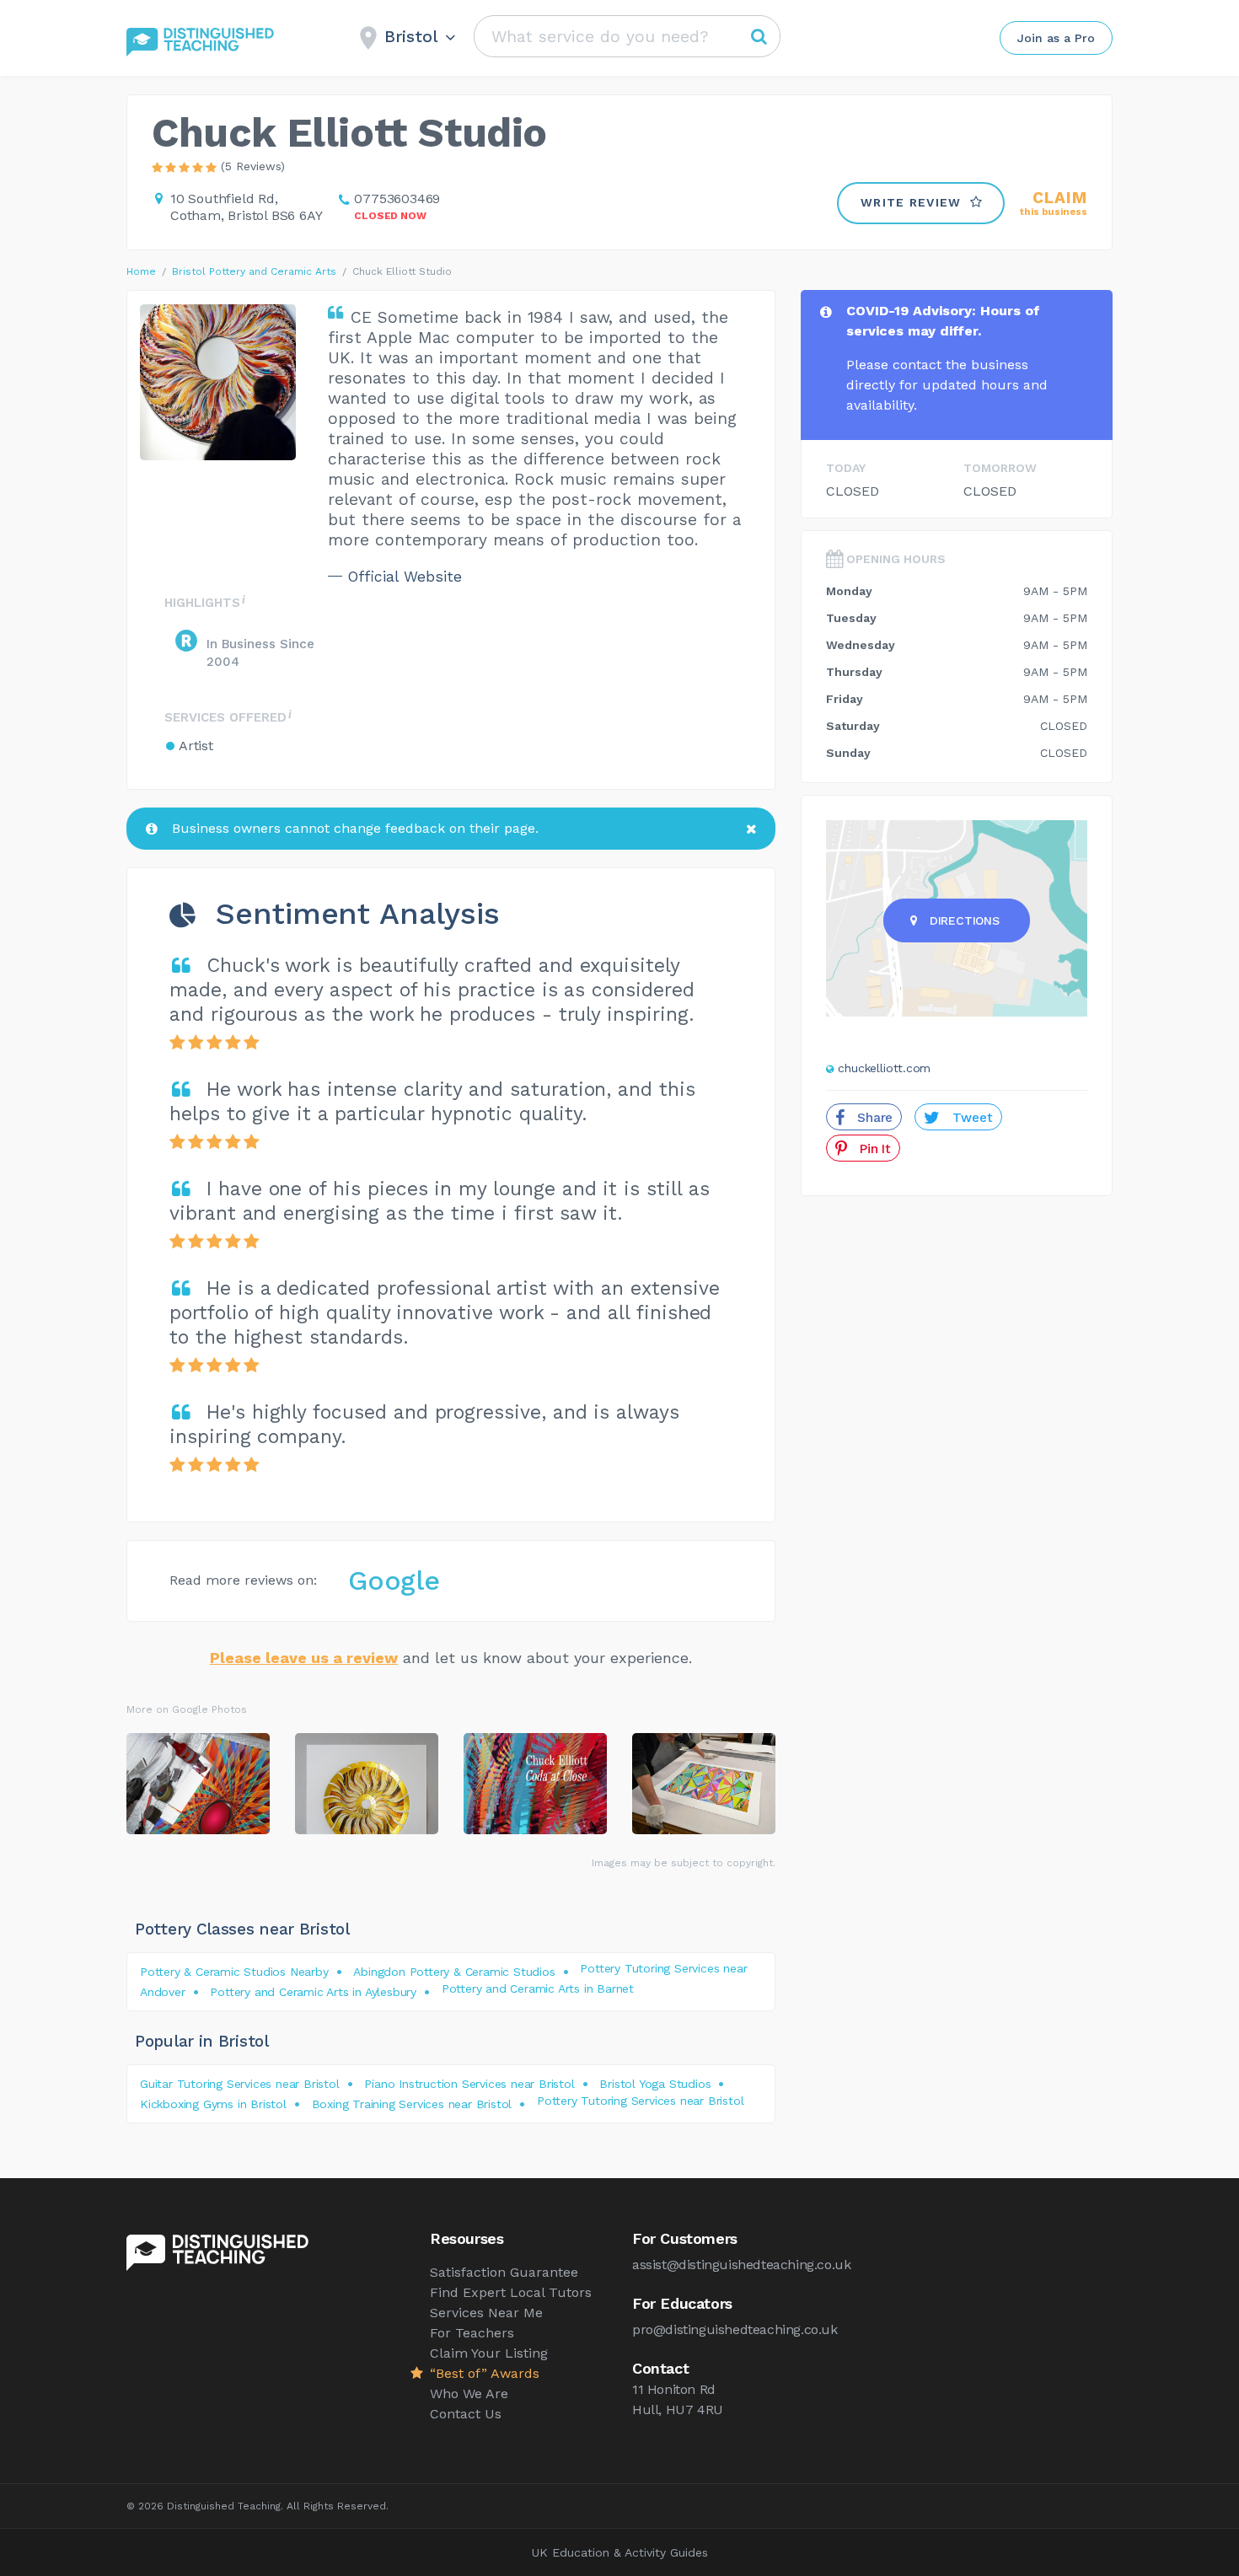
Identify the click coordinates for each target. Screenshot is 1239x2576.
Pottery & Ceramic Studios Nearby (234, 1972)
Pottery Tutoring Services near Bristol (640, 2101)
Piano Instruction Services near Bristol (469, 2084)
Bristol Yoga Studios (655, 2084)
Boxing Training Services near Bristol (412, 2104)
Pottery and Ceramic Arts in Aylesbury (313, 1992)
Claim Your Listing (489, 2353)
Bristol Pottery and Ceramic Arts (254, 271)
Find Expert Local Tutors (511, 2292)
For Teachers (472, 2333)
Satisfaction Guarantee (504, 2272)
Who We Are (469, 2394)
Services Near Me (486, 2313)
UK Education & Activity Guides (620, 2552)
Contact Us (466, 2414)
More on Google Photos (187, 1709)
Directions (965, 920)
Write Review (911, 202)
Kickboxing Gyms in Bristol (213, 2104)
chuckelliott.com (884, 1068)
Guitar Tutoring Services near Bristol (240, 2084)
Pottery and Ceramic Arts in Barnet (538, 1988)
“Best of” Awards (485, 2373)
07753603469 (397, 199)
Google (394, 1580)
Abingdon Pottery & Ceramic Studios (454, 1972)
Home (141, 271)
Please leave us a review (304, 1658)
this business (1054, 204)
